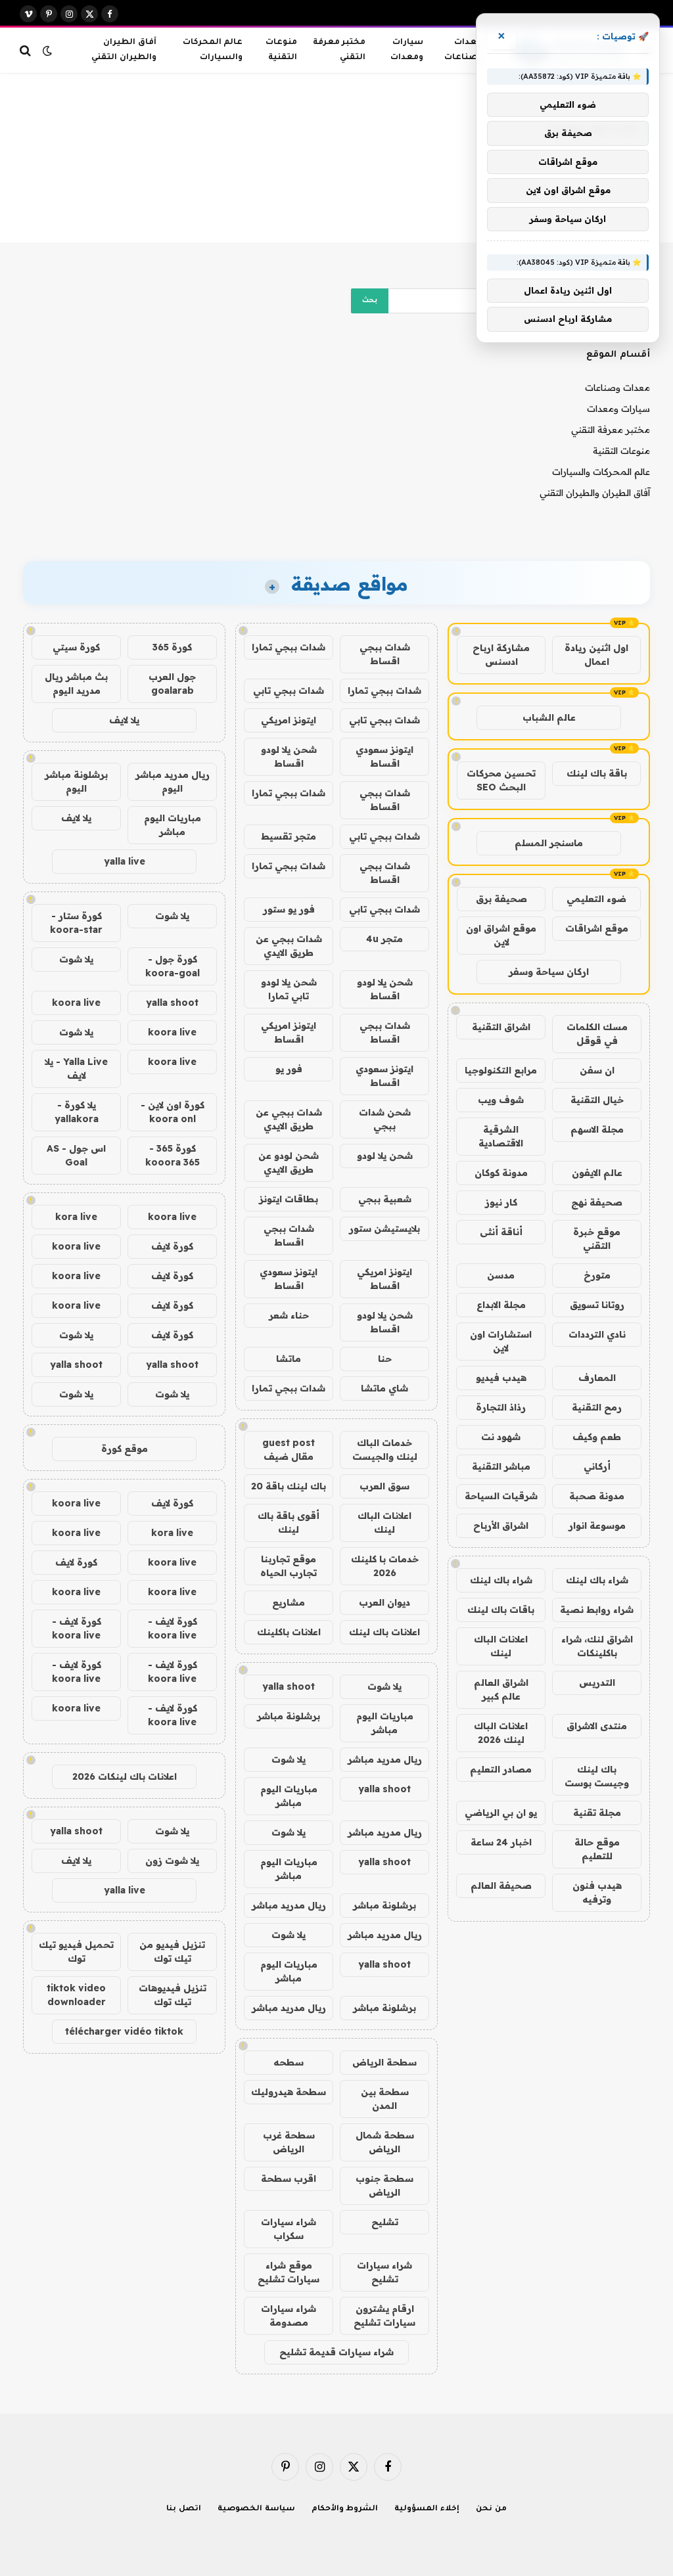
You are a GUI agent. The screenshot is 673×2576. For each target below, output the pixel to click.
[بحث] (27, 50)
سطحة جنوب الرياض (384, 2185)
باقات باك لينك (501, 1610)
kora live (76, 1217)
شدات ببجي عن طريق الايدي (289, 946)
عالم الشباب (549, 717)
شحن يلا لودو (385, 1156)
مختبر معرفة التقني (339, 50)
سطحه (289, 2062)
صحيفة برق (501, 899)
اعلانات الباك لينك (501, 1646)
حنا (385, 1359)
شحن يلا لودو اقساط (289, 757)
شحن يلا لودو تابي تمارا (289, 989)
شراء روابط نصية (597, 1610)
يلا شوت (384, 1686)
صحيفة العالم (501, 1886)
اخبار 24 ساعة (501, 1842)
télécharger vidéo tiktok (124, 2031)
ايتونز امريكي (289, 720)
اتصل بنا (184, 2509)
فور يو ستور (289, 909)
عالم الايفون (597, 1173)
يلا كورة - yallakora (77, 1112)
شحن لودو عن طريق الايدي (289, 1163)
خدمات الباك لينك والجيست (385, 1450)
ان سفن (597, 1070)
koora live (76, 1003)
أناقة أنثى (501, 1232)
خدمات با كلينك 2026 (385, 1566)
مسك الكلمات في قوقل (597, 1034)
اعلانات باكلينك (289, 1632)
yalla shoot (289, 1686)
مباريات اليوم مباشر (385, 1723)
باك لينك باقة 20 (289, 1486)
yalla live (125, 861)
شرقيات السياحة (501, 1496)
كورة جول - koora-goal (173, 966)
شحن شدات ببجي (385, 1119)
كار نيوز (501, 1202)
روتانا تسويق (597, 1305)
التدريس (597, 1683)
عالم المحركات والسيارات (213, 50)
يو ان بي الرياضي (501, 1813)
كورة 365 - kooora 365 (173, 1155)
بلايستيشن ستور (384, 1229)
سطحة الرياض (384, 2062)
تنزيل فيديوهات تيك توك (173, 1995)
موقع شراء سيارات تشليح (289, 2272)
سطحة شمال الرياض (385, 2142)
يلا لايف (124, 720)
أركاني (597, 1466)
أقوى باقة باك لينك (289, 1523)
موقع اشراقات (597, 928)
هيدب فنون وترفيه (597, 1892)
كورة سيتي (76, 647)
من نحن (491, 2509)
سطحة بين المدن (385, 2099)
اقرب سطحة (289, 2179)
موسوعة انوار (597, 1525)
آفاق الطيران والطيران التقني (124, 50)
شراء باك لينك (597, 1580)
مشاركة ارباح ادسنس (501, 655)
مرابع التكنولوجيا (501, 1070)
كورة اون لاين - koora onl (173, 1112)
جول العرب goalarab (172, 684)
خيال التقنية (597, 1100)
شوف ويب (501, 1100)
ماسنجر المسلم (549, 843)
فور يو (289, 1069)
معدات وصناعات (463, 50)
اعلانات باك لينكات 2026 (125, 1776)
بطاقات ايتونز (289, 1199)
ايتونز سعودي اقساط (384, 757)
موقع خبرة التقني (597, 1239)
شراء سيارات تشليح (384, 2272)
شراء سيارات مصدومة (289, 2316)
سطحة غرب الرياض (289, 2142)
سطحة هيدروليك (289, 2092)
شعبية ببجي (385, 1199)
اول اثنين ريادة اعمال (596, 655)
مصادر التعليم (501, 1769)
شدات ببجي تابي (289, 690)
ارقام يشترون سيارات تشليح (384, 2316)
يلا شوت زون (172, 1861)
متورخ (597, 1275)
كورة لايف (172, 1246)
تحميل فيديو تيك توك (76, 1952)
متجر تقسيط (289, 836)
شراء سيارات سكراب (289, 2229)
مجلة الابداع (501, 1305)
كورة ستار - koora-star (76, 923)
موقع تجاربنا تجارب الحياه (289, 1566)
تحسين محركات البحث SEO (501, 780)
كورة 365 (172, 647)
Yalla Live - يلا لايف (76, 1069)
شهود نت (501, 1437)
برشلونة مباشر (289, 1716)
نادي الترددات (597, 1334)
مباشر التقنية (501, 1466)
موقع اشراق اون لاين (501, 935)
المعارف (597, 1378)
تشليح (385, 2222)
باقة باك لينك (597, 773)
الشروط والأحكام (345, 2509)
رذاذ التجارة (501, 1407)
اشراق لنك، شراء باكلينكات (597, 1646)
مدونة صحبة (597, 1496)
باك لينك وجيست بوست (597, 1776)
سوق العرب (384, 1486)
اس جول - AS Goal (76, 1155)
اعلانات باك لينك (384, 1632)
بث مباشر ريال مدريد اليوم (76, 684)
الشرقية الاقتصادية (501, 1136)
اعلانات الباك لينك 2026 (501, 1733)
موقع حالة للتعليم (597, 1849)
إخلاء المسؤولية (427, 2509)
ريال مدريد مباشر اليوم (173, 781)
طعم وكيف (597, 1437)
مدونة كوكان (501, 1173)
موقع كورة (125, 1449)
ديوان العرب (384, 1602)
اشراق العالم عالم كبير (501, 1689)
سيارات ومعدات (407, 50)
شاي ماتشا (384, 1388)
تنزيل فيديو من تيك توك (172, 1952)
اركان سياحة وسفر (549, 972)
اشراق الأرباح (501, 1525)
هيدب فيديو (501, 1378)
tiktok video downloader (76, 1995)
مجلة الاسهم (597, 1129)
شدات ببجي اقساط (385, 654)
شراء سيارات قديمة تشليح (336, 2352)
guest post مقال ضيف (289, 1450)
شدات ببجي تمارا (289, 647)
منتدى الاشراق (597, 1726)
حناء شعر (289, 1315)
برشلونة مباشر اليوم (76, 781)
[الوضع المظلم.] (47, 51)
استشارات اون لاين (501, 1341)
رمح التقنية (597, 1407)
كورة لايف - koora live (173, 1628)
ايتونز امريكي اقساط (289, 1032)
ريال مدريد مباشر (385, 1759)
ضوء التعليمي (596, 899)
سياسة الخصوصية (256, 2509)
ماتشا (289, 1359)
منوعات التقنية (281, 50)
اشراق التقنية (501, 1027)
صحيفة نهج (597, 1202)
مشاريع (289, 1602)
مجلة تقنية (597, 1813)
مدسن (501, 1275)
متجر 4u (384, 939)
